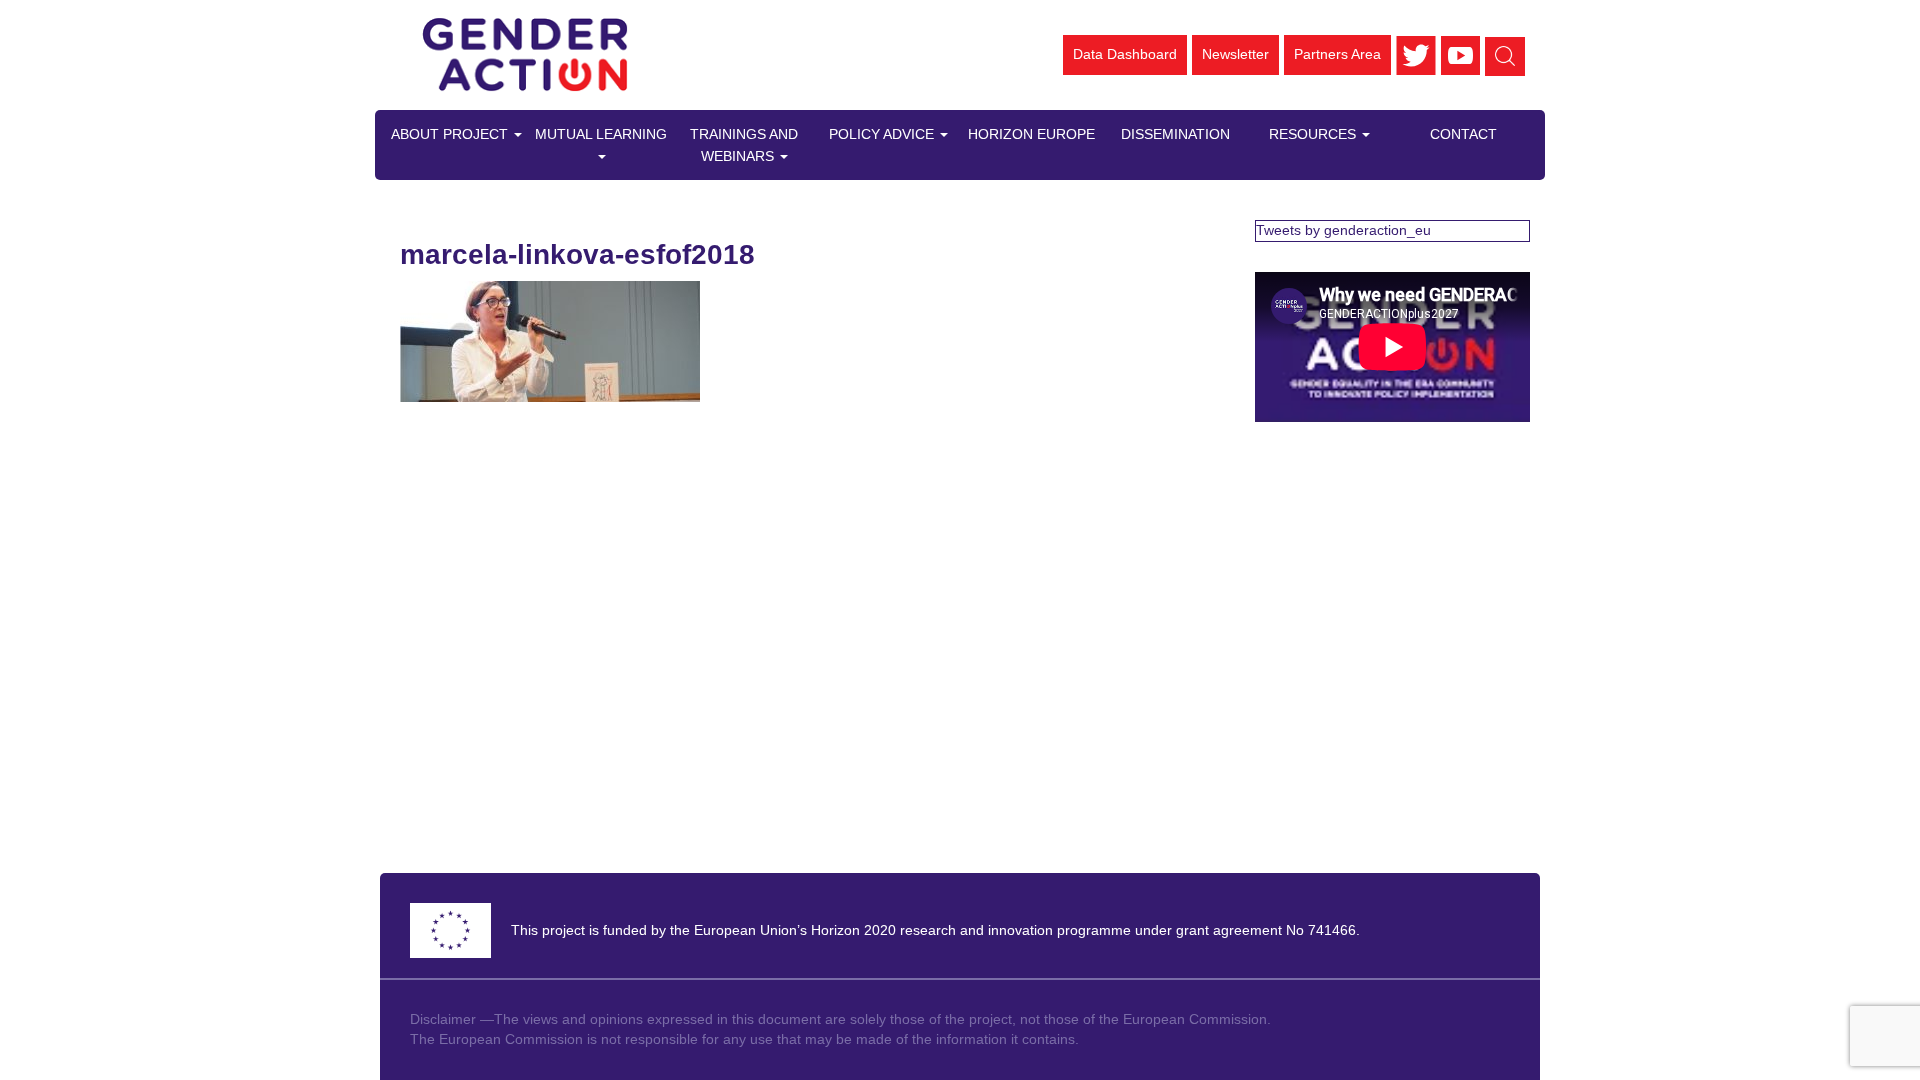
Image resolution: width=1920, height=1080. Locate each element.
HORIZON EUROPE (1031, 134)
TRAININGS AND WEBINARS (744, 145)
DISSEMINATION (1175, 134)
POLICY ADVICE (883, 134)
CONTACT (1463, 134)
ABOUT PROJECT (451, 134)
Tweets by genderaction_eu (1343, 230)
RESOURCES (1314, 134)
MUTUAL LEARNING (601, 134)
